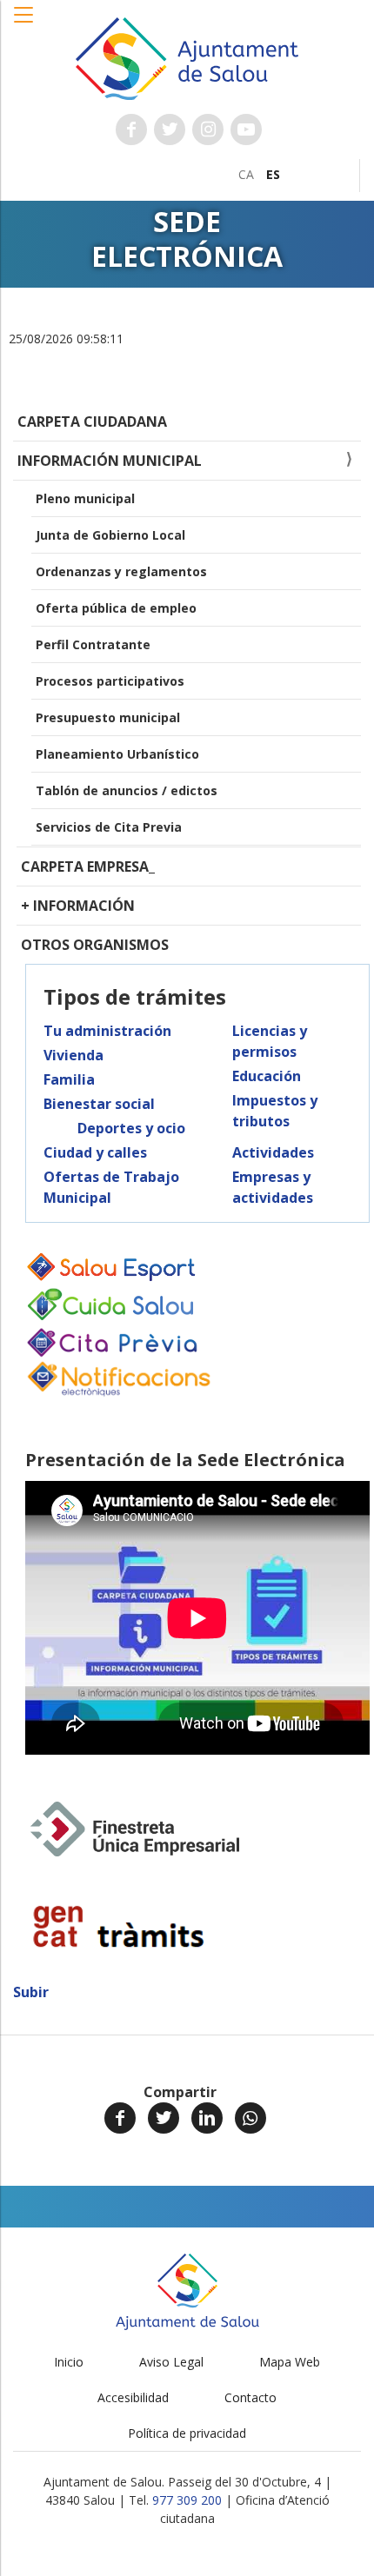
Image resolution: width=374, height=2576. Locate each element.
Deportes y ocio (131, 1128)
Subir (31, 1992)
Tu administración (107, 1031)
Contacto (250, 2397)
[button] (24, 23)
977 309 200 (187, 2500)
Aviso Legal (171, 2362)
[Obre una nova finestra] (131, 129)
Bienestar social (99, 1104)
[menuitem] (246, 174)
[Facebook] (120, 2118)
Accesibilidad (133, 2397)
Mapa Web (290, 2362)
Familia (69, 1079)
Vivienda (73, 1055)
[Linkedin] (207, 2118)
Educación (267, 1076)
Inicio (69, 2362)
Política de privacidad (187, 2433)
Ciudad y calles (95, 1152)
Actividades (273, 1152)
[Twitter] (164, 2118)
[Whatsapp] (250, 2118)
